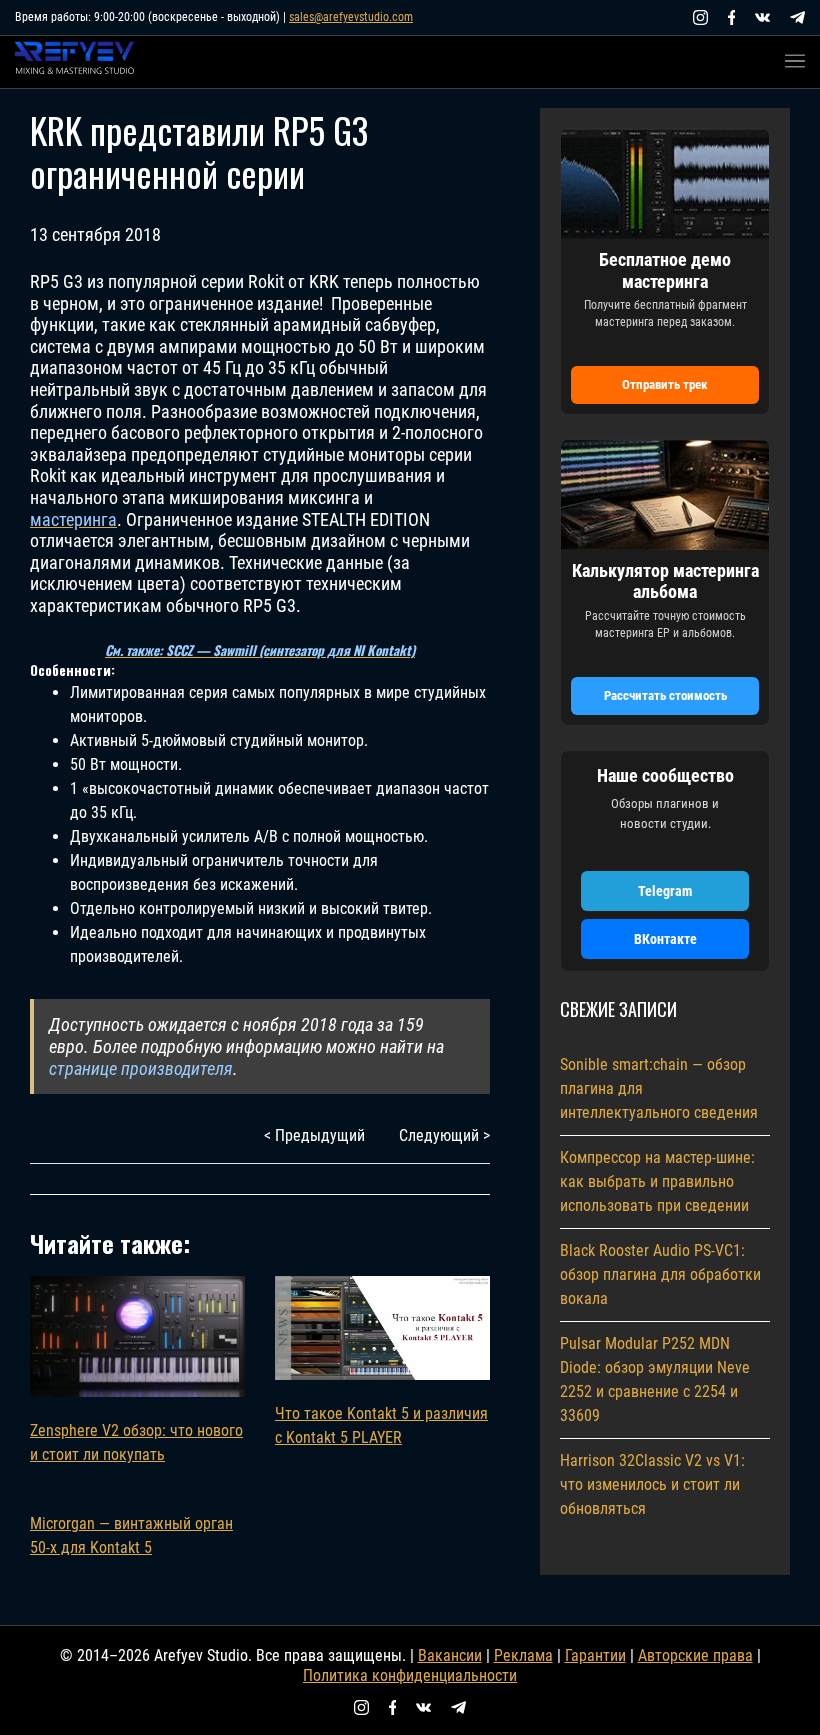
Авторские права (695, 1655)
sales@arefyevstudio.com (351, 17)
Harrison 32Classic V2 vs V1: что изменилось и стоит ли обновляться (652, 1484)
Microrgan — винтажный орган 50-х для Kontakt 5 (131, 1535)
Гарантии (595, 1655)
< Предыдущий (314, 1135)
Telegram (665, 891)
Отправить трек (665, 384)
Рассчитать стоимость (665, 695)
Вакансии (450, 1655)
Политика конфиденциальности (410, 1675)
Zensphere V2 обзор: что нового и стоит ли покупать (136, 1442)
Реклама (523, 1655)
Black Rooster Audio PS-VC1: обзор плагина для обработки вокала (660, 1274)
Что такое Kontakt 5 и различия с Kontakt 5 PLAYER (381, 1425)
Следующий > (444, 1135)
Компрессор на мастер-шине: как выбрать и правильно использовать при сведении (657, 1181)
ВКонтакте (665, 939)
